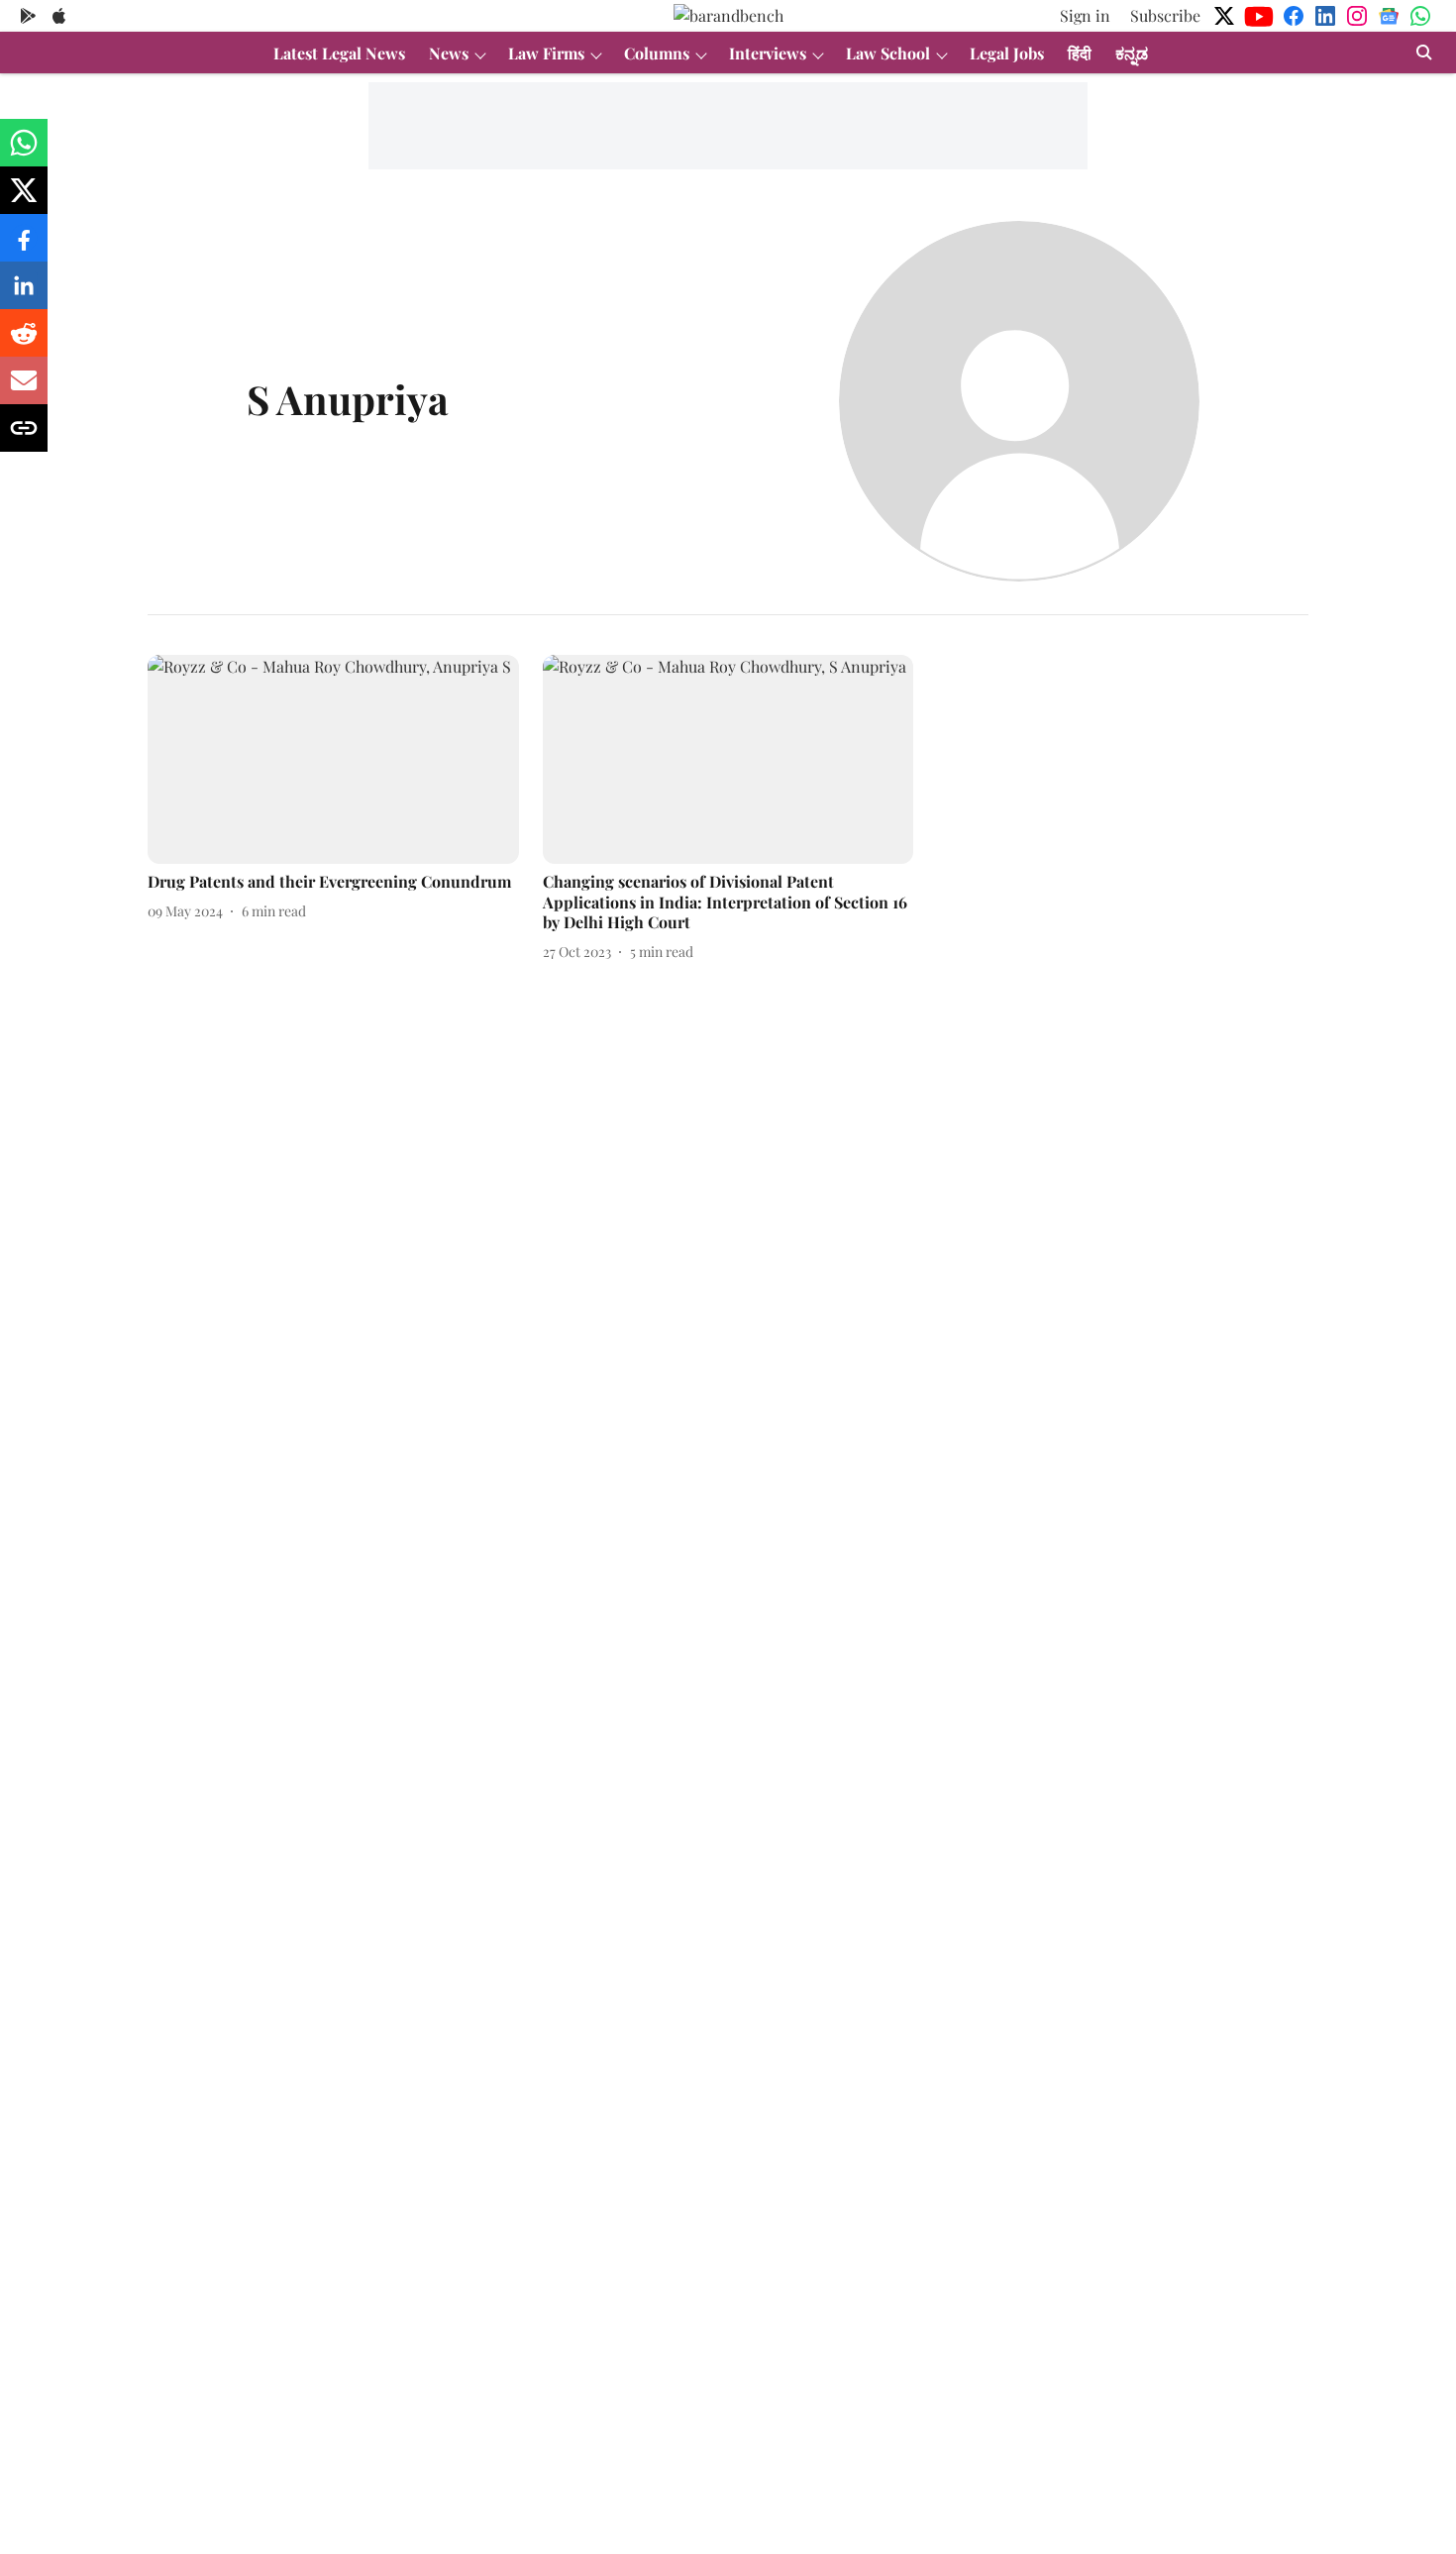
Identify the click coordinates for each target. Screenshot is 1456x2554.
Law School (888, 53)
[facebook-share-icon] (24, 247)
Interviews (768, 53)
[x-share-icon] (24, 200)
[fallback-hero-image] (333, 759)
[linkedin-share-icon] (24, 295)
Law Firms (546, 53)
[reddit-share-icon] (24, 342)
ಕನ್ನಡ (1132, 53)
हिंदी (1080, 53)
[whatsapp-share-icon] (24, 152)
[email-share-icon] (24, 390)
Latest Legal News (339, 53)
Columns (657, 53)
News (449, 53)
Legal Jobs (1007, 53)
